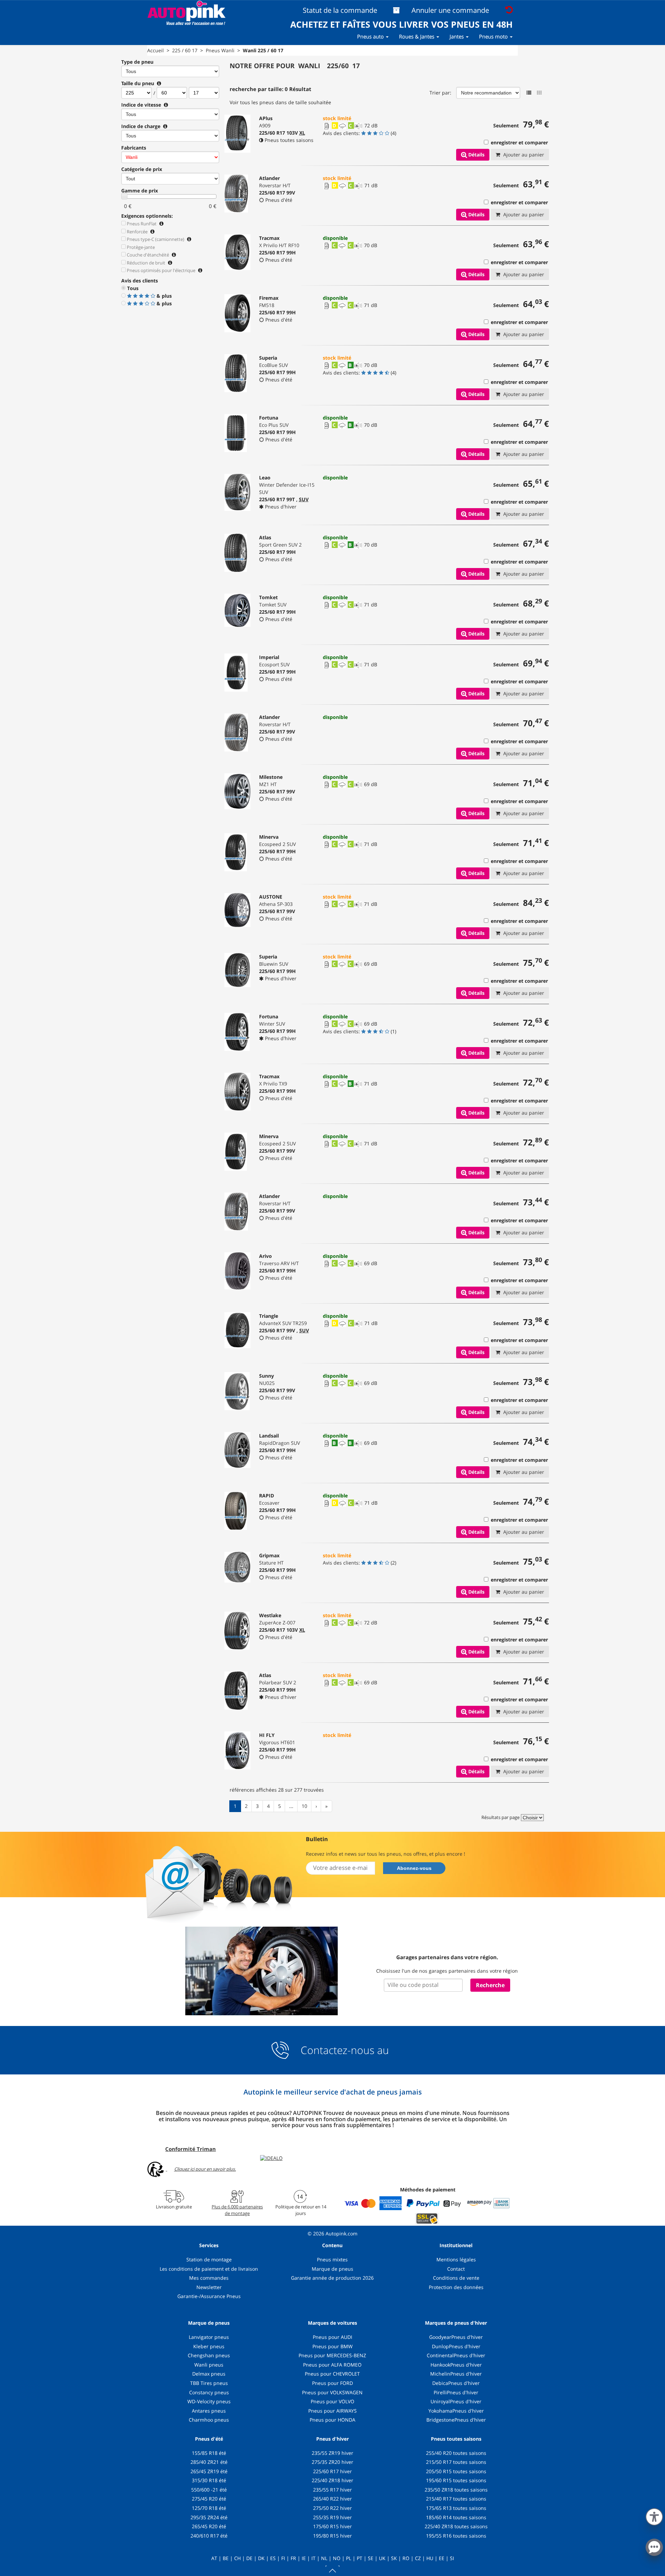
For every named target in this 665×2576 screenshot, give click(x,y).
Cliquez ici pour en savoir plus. (205, 2169)
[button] (654, 2515)
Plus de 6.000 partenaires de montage (237, 2210)
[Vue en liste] (529, 93)
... (291, 1806)
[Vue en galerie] (539, 93)
